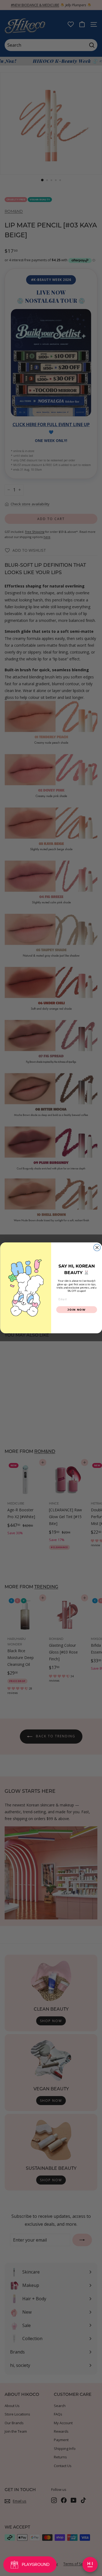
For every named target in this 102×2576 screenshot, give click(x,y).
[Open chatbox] (90, 2565)
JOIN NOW (77, 1309)
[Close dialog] (97, 1248)
